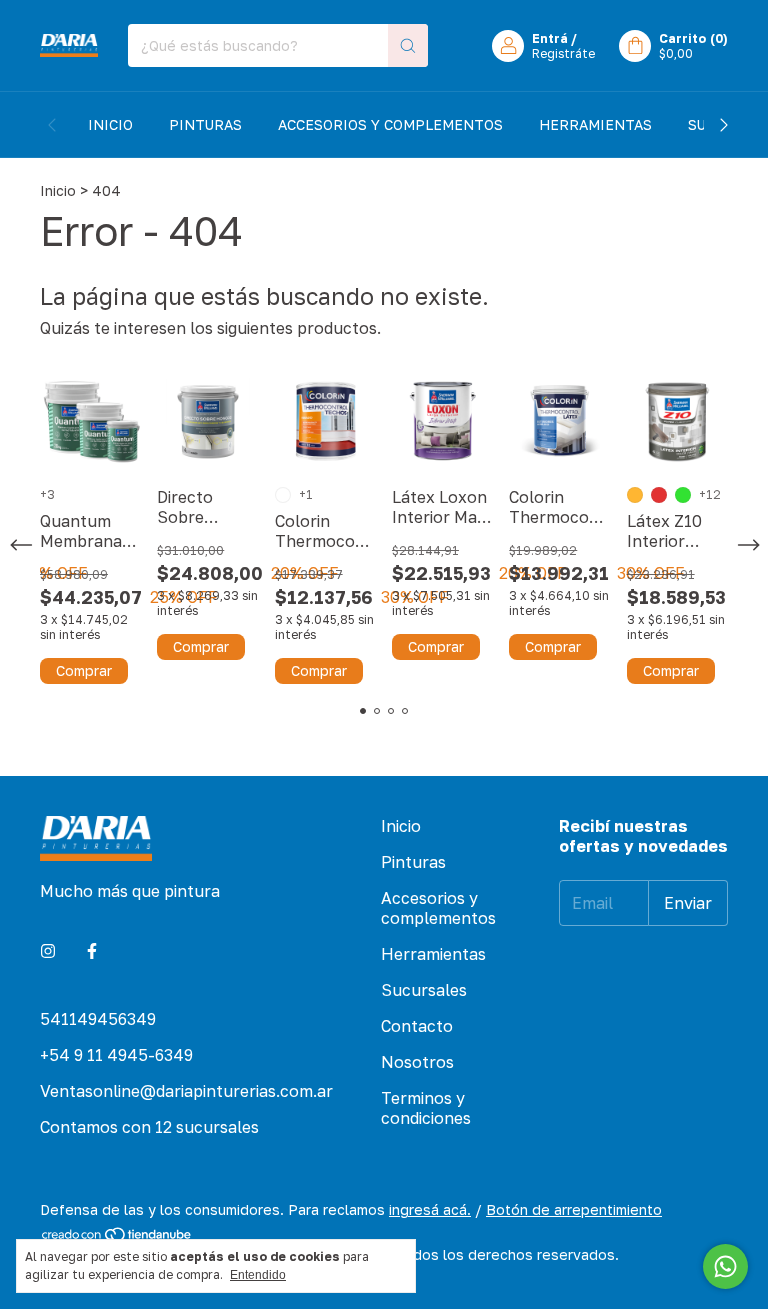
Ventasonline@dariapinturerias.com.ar (186, 1091)
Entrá (550, 38)
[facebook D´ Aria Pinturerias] (92, 951)
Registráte (563, 53)
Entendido (258, 1275)
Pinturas (205, 124)
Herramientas (595, 124)
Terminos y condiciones (426, 1108)
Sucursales (424, 990)
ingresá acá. (430, 1209)
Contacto (417, 1026)
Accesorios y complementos (390, 124)
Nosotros (417, 1062)
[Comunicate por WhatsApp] (725, 1266)
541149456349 (98, 1019)
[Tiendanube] (117, 1237)
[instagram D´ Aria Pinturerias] (48, 951)
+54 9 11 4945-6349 (116, 1055)
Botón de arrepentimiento (574, 1209)
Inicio (110, 124)
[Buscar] (408, 45)
